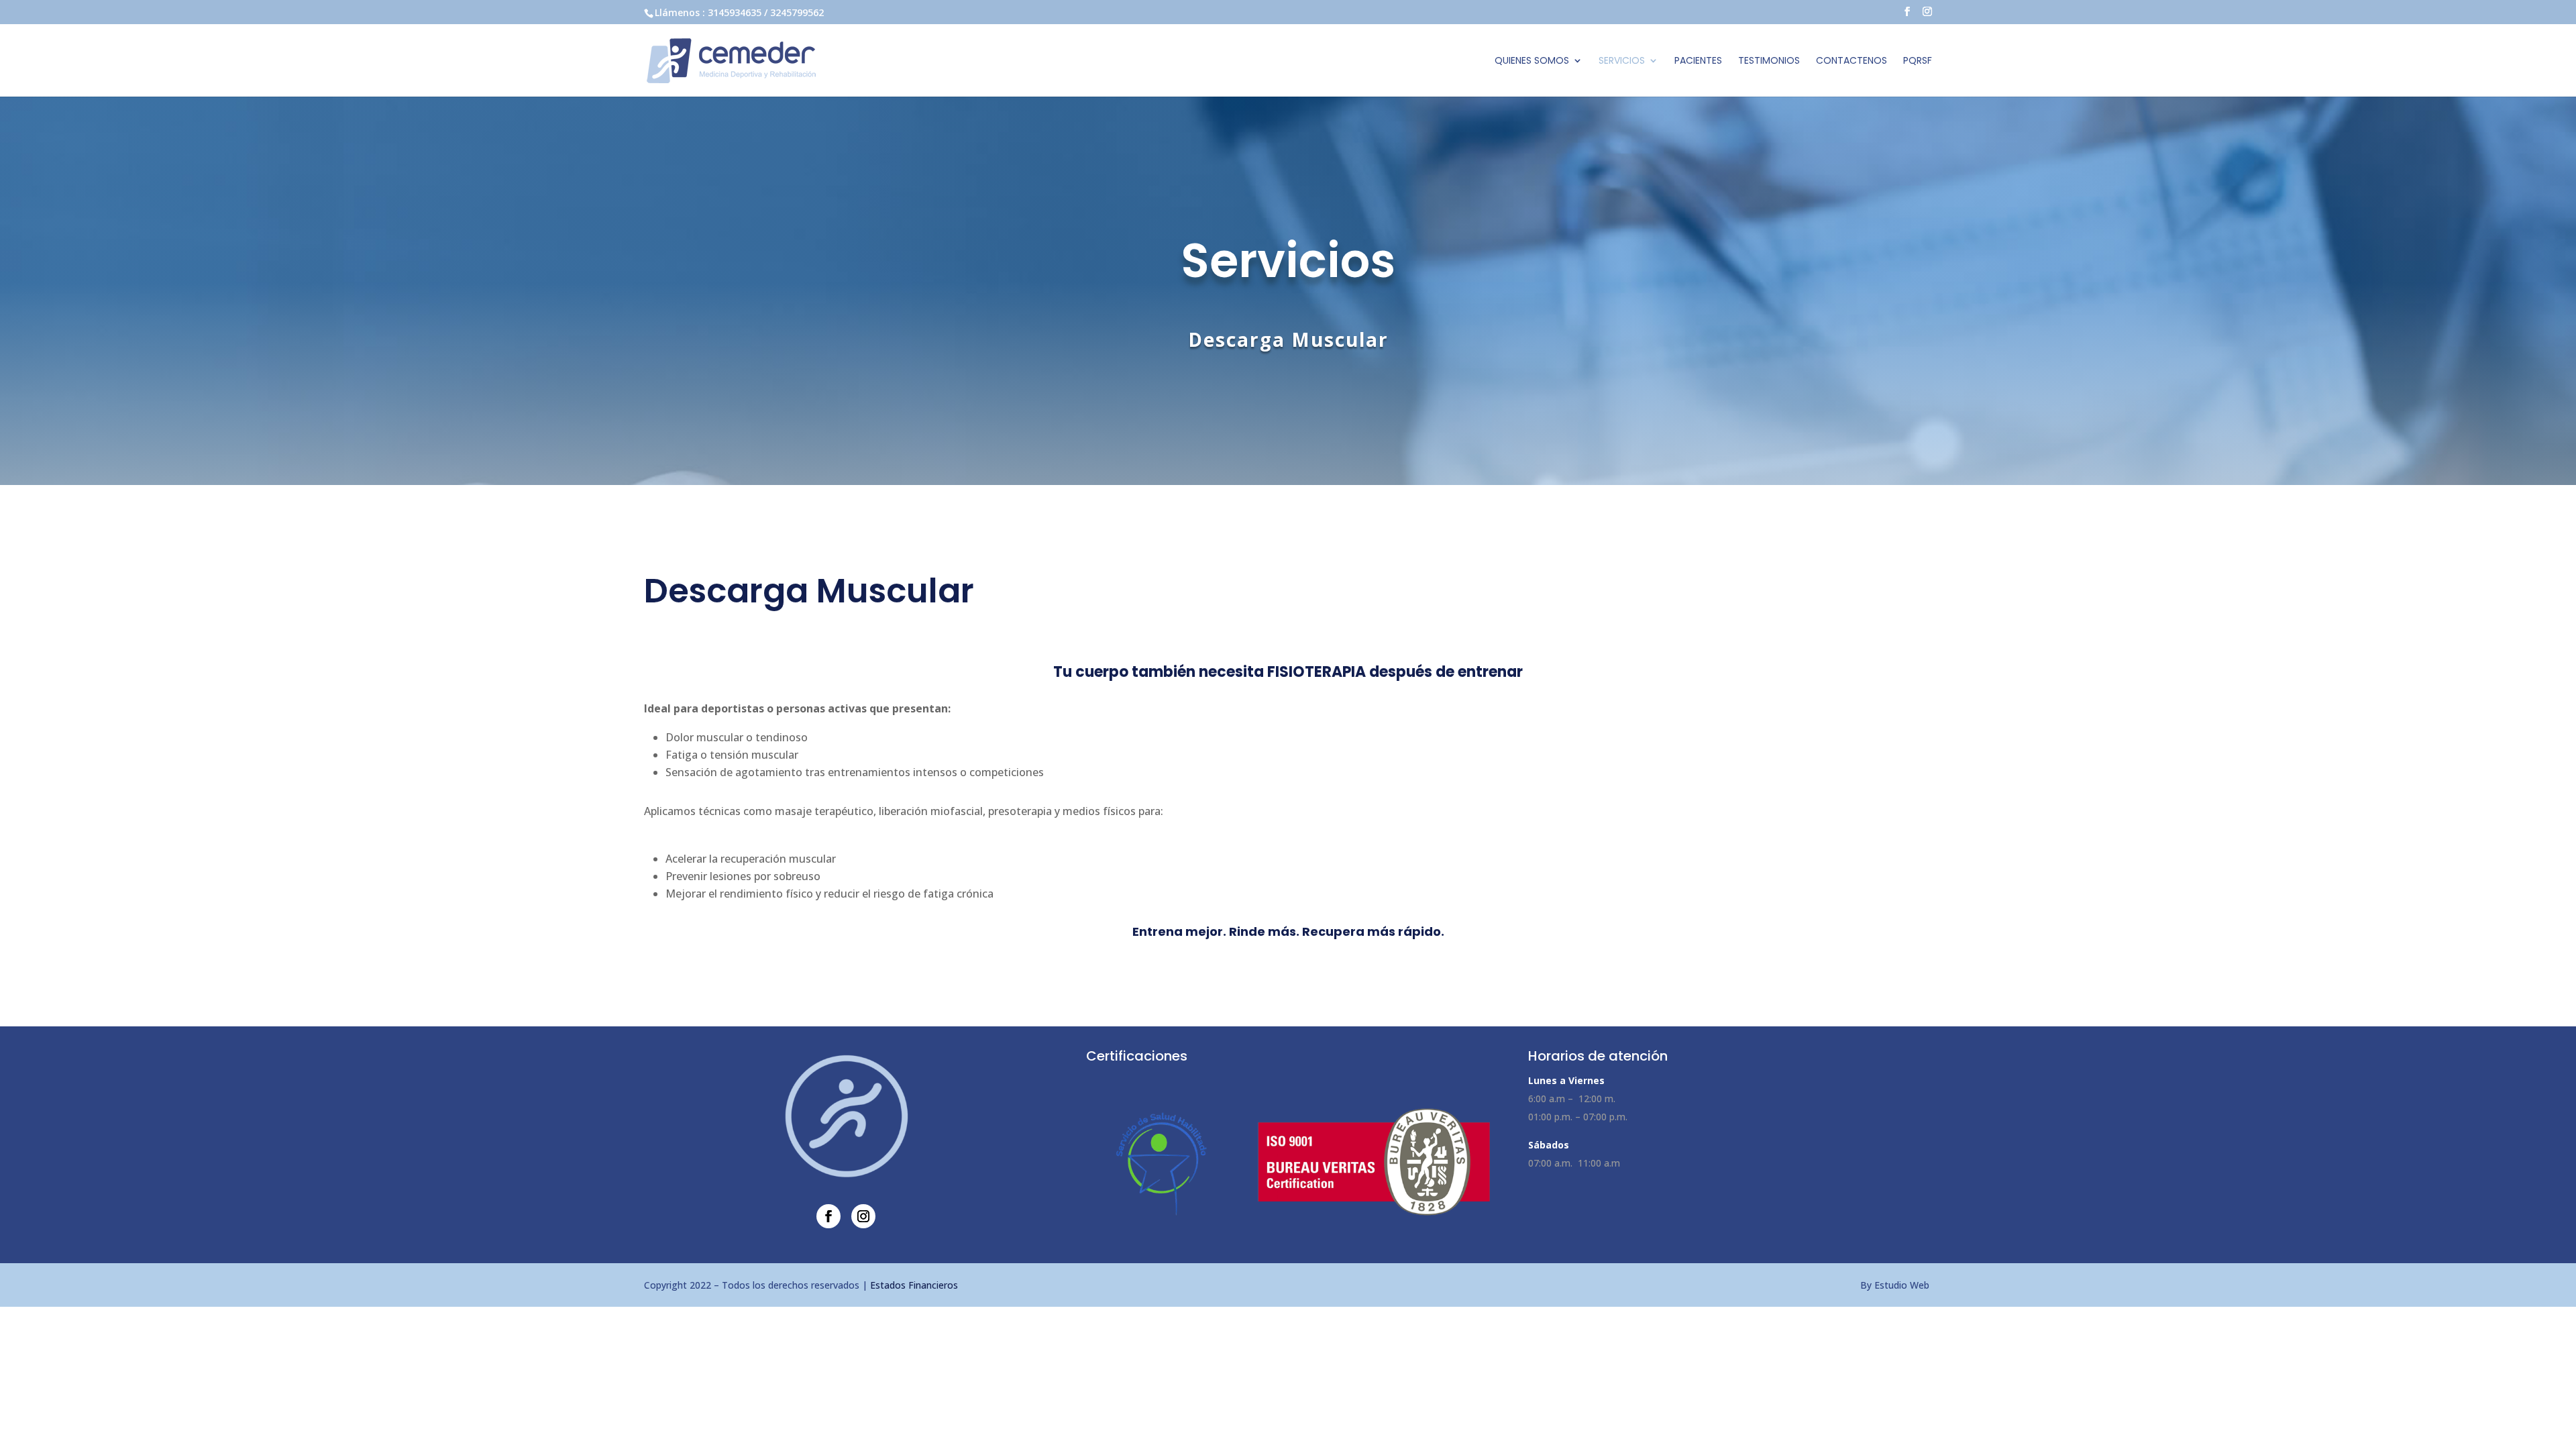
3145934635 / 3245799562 (766, 12)
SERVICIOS (1622, 61)
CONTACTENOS (1851, 61)
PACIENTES (1698, 61)
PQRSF (1918, 61)
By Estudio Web (1896, 1285)
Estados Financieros (914, 1285)
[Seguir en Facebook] (828, 1216)
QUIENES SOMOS (1532, 61)
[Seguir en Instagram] (863, 1216)
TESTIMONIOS (1769, 61)
